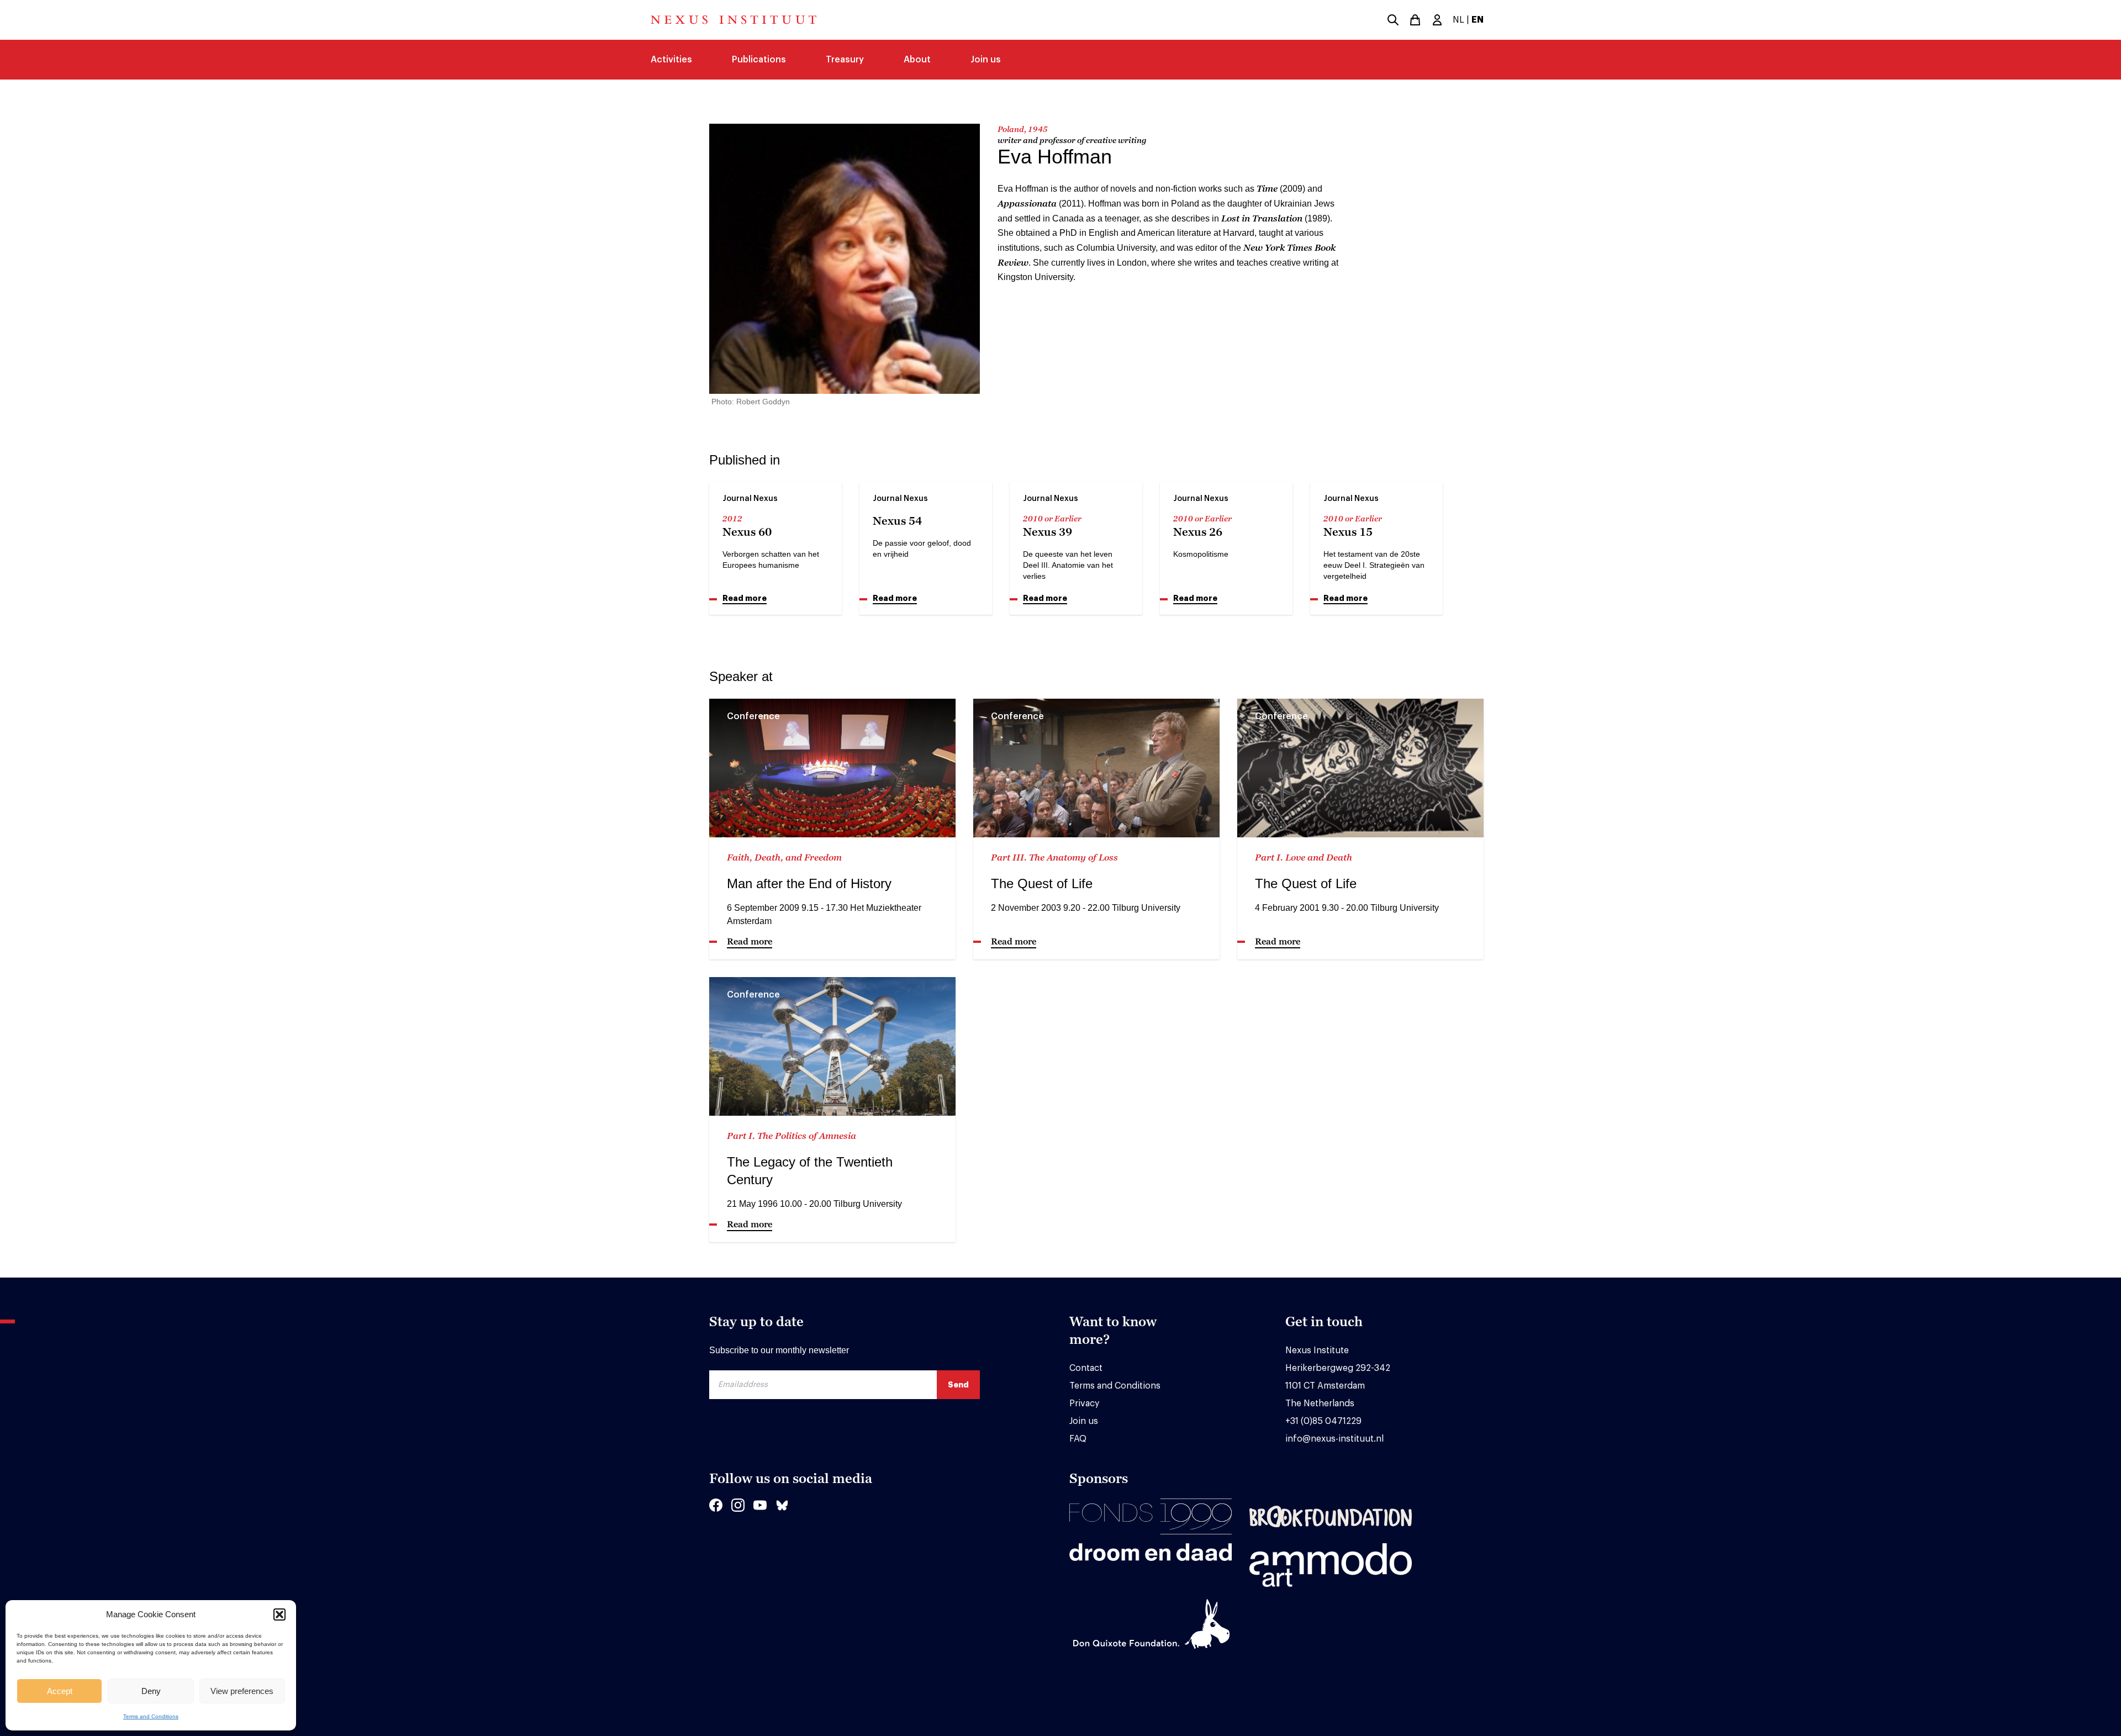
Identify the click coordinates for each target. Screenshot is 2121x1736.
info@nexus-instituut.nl (1334, 1439)
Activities (671, 60)
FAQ (1078, 1439)
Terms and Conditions (151, 1716)
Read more (745, 598)
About (917, 60)
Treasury (845, 60)
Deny (151, 1691)
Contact (1086, 1368)
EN (1478, 20)
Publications (759, 60)
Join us (986, 60)
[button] (279, 1614)
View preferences (242, 1691)
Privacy (1084, 1403)
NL (1458, 20)
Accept (60, 1691)
